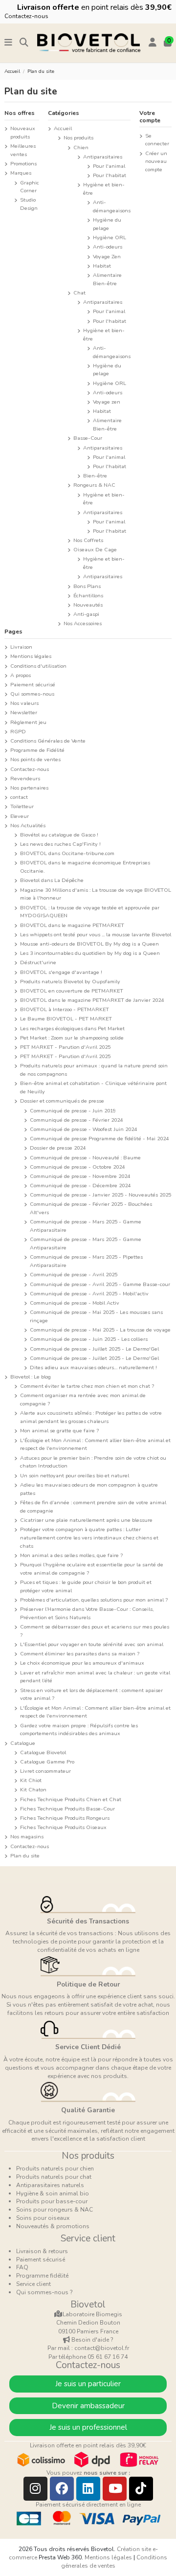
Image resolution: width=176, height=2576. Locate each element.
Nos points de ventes (35, 759)
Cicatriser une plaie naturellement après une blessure (86, 1520)
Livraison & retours (42, 2251)
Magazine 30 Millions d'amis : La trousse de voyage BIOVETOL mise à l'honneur (96, 894)
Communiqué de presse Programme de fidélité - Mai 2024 (99, 1139)
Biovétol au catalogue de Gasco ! (59, 835)
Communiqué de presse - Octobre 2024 (77, 1167)
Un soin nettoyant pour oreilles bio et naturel (75, 1476)
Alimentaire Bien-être (107, 279)
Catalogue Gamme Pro (47, 1762)
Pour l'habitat (110, 175)
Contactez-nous (26, 16)
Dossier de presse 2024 (58, 1148)
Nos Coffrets (88, 540)
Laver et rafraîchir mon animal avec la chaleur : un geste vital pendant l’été (95, 1677)
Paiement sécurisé (33, 685)
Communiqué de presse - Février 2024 (76, 1120)
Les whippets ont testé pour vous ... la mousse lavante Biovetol (96, 935)
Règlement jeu (28, 722)
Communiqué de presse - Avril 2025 (74, 1275)
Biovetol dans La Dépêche (52, 880)
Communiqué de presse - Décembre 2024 (80, 1186)
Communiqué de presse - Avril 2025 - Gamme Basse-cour (100, 1284)
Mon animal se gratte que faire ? (59, 1431)
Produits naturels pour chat (54, 2177)
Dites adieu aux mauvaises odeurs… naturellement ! (93, 1367)
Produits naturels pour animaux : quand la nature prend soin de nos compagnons (94, 1070)
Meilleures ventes (23, 150)
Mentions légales (31, 656)
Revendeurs (25, 779)
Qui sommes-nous (32, 694)
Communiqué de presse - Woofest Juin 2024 (83, 1129)
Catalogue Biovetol (43, 1752)
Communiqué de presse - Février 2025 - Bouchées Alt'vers (91, 1208)
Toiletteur (22, 806)
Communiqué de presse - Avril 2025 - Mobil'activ (89, 1294)
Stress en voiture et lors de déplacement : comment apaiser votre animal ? (91, 1695)
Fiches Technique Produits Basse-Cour (67, 1809)
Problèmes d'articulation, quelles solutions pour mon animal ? (94, 1600)
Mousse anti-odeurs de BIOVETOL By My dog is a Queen (89, 944)
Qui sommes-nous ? (44, 2292)
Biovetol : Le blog (31, 1377)
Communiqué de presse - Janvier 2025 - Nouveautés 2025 (100, 1195)
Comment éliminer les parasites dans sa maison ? (80, 1654)
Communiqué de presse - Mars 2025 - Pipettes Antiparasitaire (86, 1261)
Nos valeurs (24, 703)
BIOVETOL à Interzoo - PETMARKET (65, 1009)
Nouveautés (88, 605)
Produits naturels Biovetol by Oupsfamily (70, 982)
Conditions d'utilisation (38, 666)
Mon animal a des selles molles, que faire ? (71, 1555)
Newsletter (24, 712)
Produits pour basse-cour (52, 2201)
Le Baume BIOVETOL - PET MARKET (66, 1019)
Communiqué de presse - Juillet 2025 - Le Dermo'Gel (94, 1349)
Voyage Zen (107, 257)
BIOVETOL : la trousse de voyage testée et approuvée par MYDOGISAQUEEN (90, 912)
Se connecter (157, 140)
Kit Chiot (31, 1780)
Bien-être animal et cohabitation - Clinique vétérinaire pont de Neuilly (93, 1087)
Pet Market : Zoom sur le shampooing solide (72, 1038)
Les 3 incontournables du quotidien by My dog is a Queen (90, 953)
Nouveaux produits (23, 133)
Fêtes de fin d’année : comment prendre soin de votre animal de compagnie (93, 1507)
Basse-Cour (88, 438)
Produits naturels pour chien (55, 2169)
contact (19, 797)
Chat (79, 293)
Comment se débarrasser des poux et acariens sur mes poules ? (95, 1631)
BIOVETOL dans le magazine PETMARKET (72, 925)
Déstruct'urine (38, 962)
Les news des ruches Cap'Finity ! (60, 844)
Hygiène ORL (110, 237)
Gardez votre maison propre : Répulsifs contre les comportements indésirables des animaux (79, 1730)
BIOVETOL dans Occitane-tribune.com (67, 853)
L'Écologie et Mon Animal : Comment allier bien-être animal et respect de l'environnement (95, 1445)
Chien (81, 147)
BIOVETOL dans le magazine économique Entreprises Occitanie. (85, 867)
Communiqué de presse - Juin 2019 (73, 1111)
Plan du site (25, 1856)
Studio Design (29, 204)
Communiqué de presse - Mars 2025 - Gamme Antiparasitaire (86, 1226)
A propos (21, 675)
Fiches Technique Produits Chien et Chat (71, 1799)
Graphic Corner (30, 187)
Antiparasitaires (103, 157)
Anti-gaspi (86, 614)
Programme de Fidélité (37, 750)
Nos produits (78, 138)
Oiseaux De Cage (95, 550)
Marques (21, 173)
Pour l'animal (109, 166)
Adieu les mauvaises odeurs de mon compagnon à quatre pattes (89, 1489)
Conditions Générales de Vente (48, 741)
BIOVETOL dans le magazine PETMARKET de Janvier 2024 (92, 1000)
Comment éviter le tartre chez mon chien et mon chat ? (87, 1386)
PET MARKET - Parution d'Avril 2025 (65, 1047)
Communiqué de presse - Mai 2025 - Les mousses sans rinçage (96, 1316)
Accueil (63, 128)
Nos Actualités (28, 825)
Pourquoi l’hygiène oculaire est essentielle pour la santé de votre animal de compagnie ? (92, 1569)
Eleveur (20, 816)
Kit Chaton (33, 1790)
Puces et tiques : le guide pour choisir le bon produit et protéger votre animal (86, 1586)
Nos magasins (27, 1837)
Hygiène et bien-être (104, 189)
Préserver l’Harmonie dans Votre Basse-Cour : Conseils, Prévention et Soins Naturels (87, 1613)
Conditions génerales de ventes (114, 2562)
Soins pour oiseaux (43, 2218)
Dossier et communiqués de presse (62, 1101)
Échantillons (88, 596)
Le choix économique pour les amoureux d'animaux (82, 1663)
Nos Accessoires (83, 623)
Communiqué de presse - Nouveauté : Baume (85, 1158)
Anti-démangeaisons (112, 206)
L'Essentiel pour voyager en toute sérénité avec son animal (92, 1644)
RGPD (18, 732)
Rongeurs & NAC (94, 485)
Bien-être (95, 476)
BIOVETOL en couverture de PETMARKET (72, 991)
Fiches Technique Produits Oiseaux (63, 1827)
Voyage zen (107, 402)
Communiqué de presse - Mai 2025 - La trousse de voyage (100, 1330)
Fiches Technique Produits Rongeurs (65, 1818)
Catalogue (23, 1743)
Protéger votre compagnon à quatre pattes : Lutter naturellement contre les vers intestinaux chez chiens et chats (89, 1538)
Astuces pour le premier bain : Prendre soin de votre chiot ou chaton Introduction (93, 1462)
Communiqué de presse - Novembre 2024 (80, 1176)
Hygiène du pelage (107, 224)
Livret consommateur (45, 1771)
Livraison (21, 647)
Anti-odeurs (108, 247)
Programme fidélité (42, 2276)
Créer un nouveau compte (156, 162)
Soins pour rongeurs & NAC (55, 2210)
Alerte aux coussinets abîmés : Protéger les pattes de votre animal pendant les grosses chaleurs (91, 1417)
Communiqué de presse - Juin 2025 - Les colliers (89, 1339)
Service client (33, 2284)
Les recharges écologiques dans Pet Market (72, 1028)
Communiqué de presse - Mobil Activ (75, 1303)
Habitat (102, 266)
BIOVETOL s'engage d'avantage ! (61, 972)
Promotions (23, 164)
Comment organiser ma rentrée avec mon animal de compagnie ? (83, 1400)
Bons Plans (87, 586)
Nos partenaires (29, 788)
